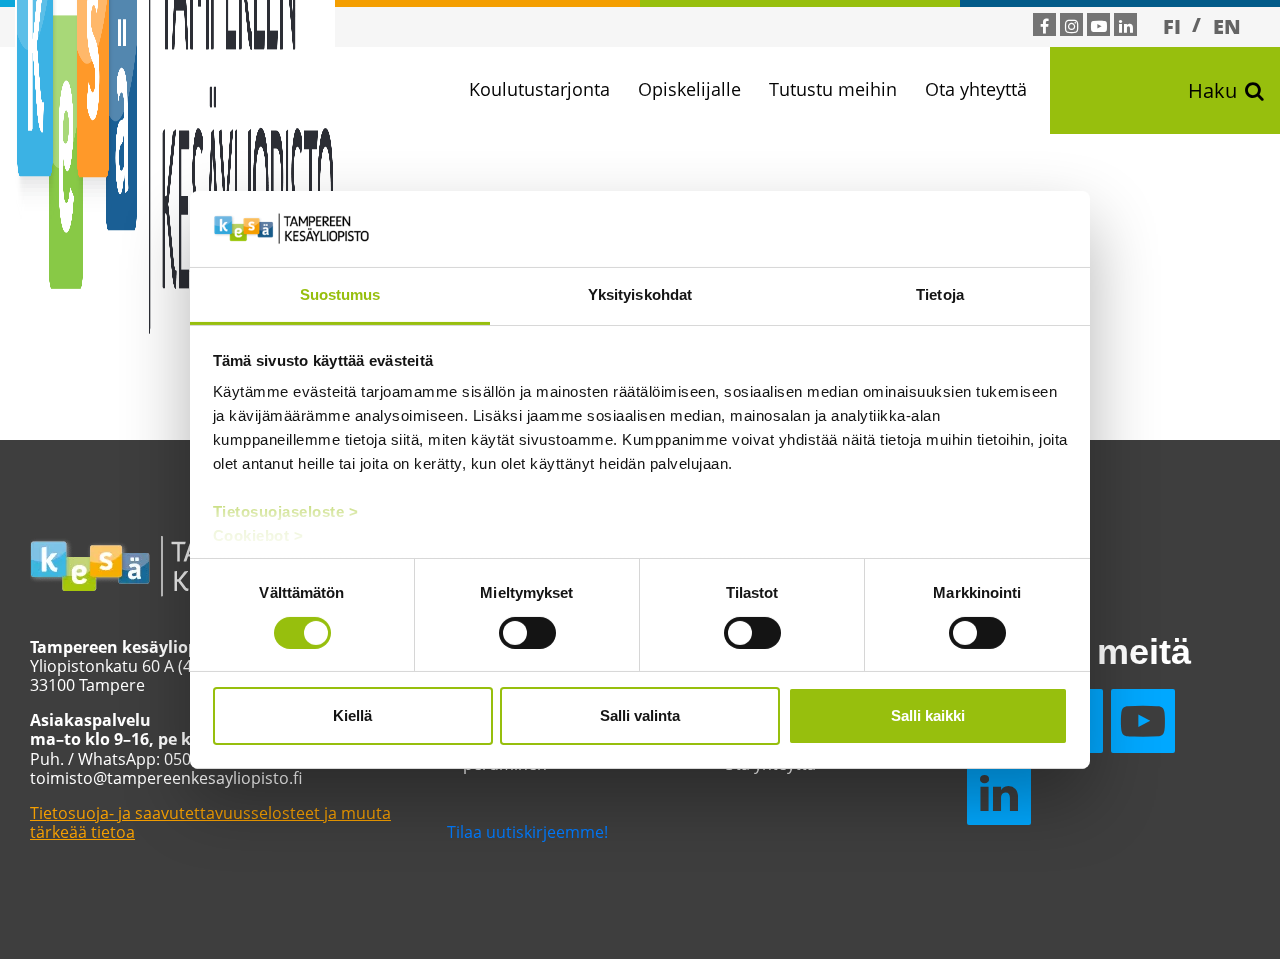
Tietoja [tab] (940, 294)
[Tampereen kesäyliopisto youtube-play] (1099, 26)
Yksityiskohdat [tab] (640, 294)
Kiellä (352, 715)
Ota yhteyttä (976, 89)
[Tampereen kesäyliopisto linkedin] (1126, 26)
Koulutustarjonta (539, 89)
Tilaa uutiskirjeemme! (527, 832)
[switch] (527, 633)
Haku (1212, 90)
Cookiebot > (258, 535)
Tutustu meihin (833, 89)
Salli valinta (640, 715)
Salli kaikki (928, 715)
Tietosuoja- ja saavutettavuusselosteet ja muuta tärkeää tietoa (210, 822)
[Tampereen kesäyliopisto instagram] (1072, 26)
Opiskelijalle (689, 89)
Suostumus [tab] (340, 294)
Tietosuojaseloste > (286, 511)
